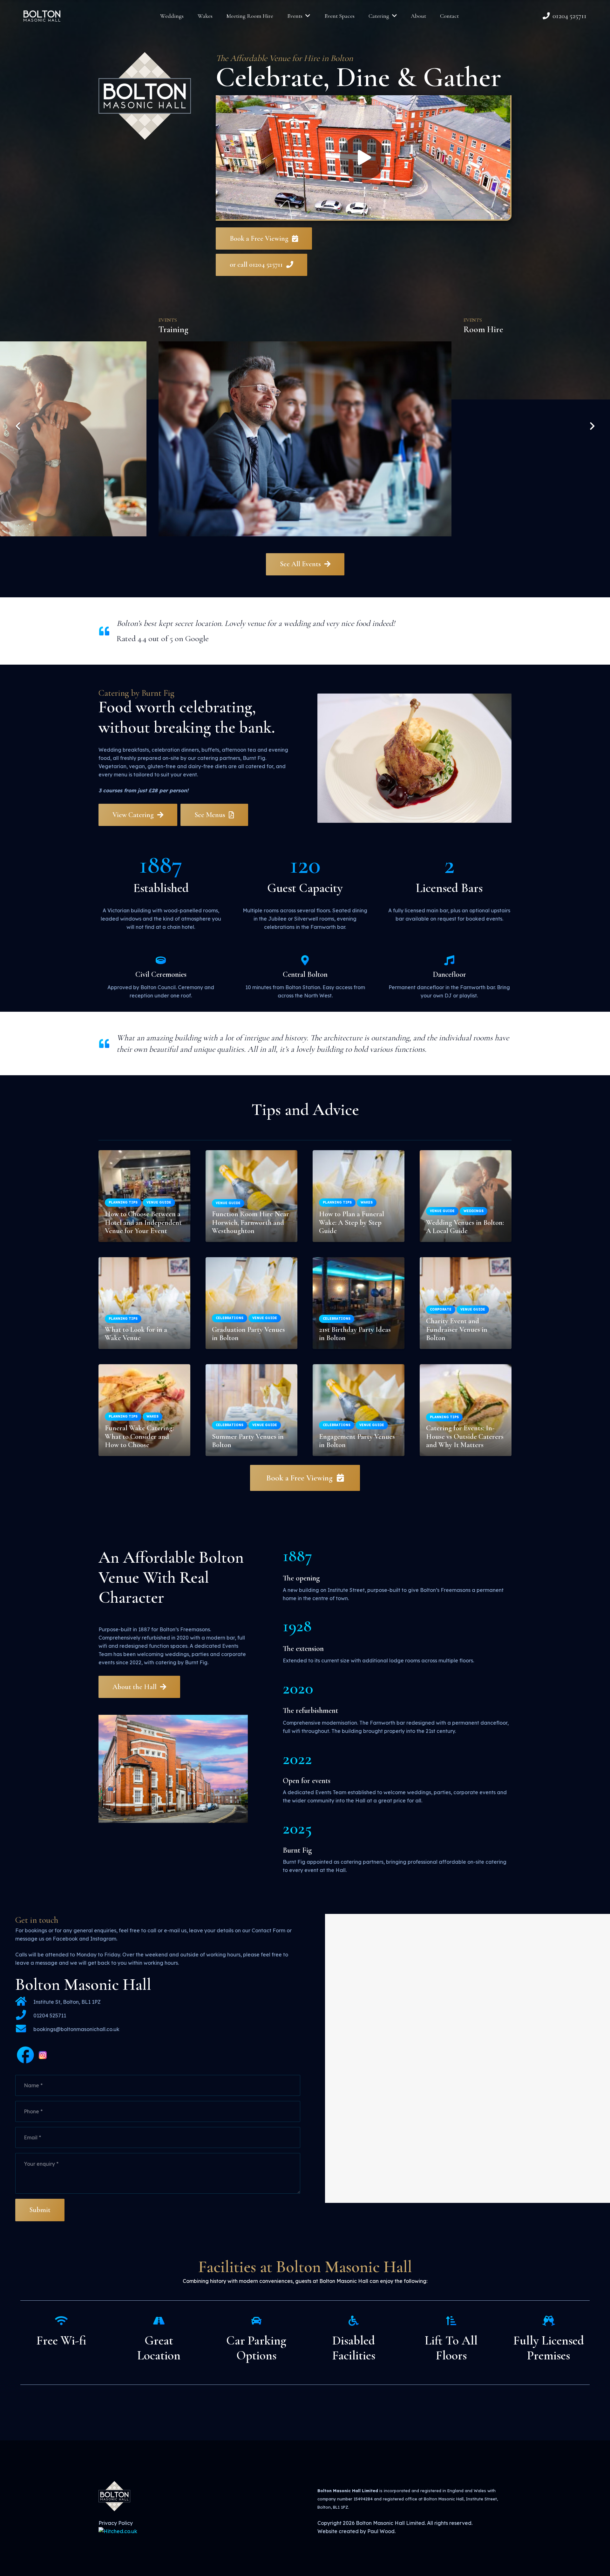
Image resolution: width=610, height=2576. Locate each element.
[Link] (42, 16)
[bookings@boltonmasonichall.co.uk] (24, 2029)
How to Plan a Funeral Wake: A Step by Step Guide (352, 1222)
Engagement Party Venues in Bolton (357, 1441)
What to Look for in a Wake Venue (136, 1334)
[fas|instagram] (43, 2056)
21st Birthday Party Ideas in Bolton (355, 1334)
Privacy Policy (116, 2523)
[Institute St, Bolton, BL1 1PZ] (24, 2002)
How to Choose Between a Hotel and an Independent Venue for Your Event (143, 1222)
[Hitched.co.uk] (118, 2531)
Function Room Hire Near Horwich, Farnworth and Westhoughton (251, 1222)
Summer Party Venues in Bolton (248, 1441)
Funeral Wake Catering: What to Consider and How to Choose (139, 1436)
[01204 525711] (24, 2015)
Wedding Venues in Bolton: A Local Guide (465, 1227)
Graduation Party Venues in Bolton (248, 1334)
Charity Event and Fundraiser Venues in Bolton (457, 1329)
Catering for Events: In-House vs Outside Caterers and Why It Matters (465, 1436)
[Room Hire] (305, 426)
